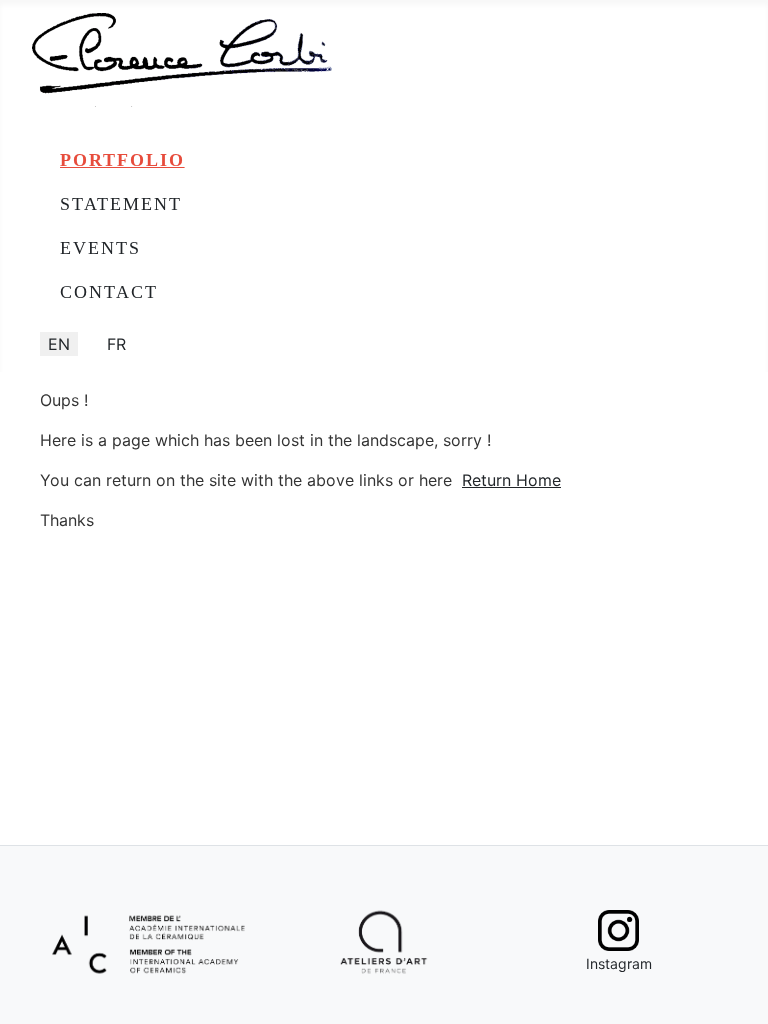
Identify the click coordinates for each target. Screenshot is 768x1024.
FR (116, 344)
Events (100, 248)
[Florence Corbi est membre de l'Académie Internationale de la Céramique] (149, 941)
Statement (121, 204)
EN (59, 344)
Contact (109, 292)
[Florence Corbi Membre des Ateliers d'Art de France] (384, 943)
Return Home (511, 480)
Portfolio (122, 160)
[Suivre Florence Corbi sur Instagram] (618, 930)
